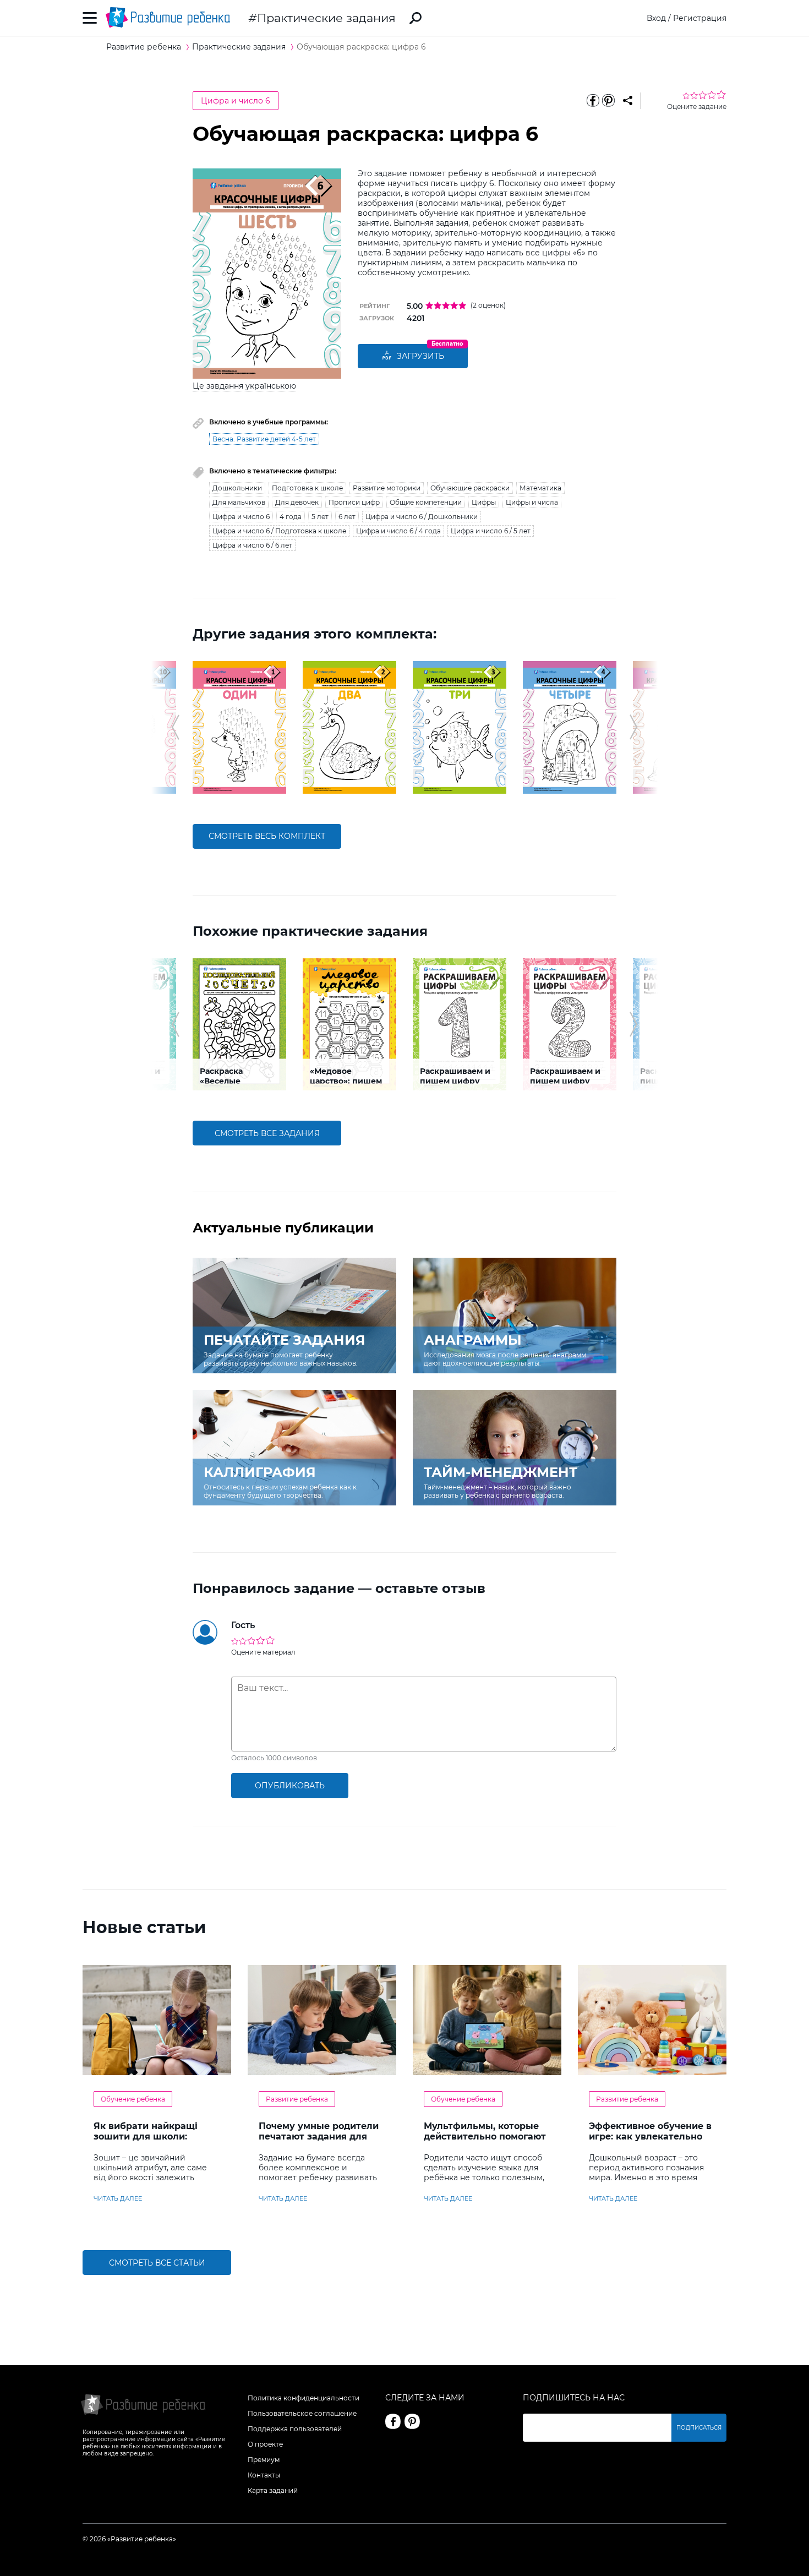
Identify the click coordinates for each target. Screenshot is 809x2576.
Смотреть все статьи (157, 2263)
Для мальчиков (239, 502)
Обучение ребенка (133, 2099)
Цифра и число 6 (236, 101)
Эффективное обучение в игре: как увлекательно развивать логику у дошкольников (650, 2142)
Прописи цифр (354, 502)
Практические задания (326, 18)
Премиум (264, 2460)
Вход (656, 18)
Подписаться (699, 2428)
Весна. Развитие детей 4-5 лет (264, 439)
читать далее (118, 2198)
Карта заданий (273, 2490)
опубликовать (290, 1786)
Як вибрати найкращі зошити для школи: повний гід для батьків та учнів (155, 2142)
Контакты (264, 2475)
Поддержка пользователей (295, 2429)
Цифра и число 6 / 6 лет (252, 545)
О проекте (265, 2444)
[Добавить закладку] (628, 101)
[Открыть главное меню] (90, 18)
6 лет (347, 517)
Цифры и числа (532, 502)
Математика (540, 488)
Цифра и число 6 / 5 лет (491, 531)
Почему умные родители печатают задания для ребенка (319, 2136)
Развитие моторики (387, 488)
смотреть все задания (267, 1133)
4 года (291, 517)
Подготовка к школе (307, 488)
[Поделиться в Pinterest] (608, 101)
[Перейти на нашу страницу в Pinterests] (412, 2421)
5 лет (320, 517)
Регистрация (700, 18)
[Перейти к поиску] (416, 18)
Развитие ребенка (297, 2099)
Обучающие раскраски (470, 488)
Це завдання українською (244, 386)
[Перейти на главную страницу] (168, 18)
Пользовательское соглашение (302, 2413)
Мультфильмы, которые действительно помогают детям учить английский (485, 2136)
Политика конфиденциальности (304, 2398)
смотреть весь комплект (267, 836)
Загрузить (420, 356)
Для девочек (297, 502)
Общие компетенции (426, 502)
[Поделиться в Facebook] (593, 101)
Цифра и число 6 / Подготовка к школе (279, 531)
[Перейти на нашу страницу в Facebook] (393, 2421)
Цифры (484, 502)
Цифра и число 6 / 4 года (398, 531)
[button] (175, 727)
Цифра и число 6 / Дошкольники (422, 517)
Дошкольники (237, 488)
